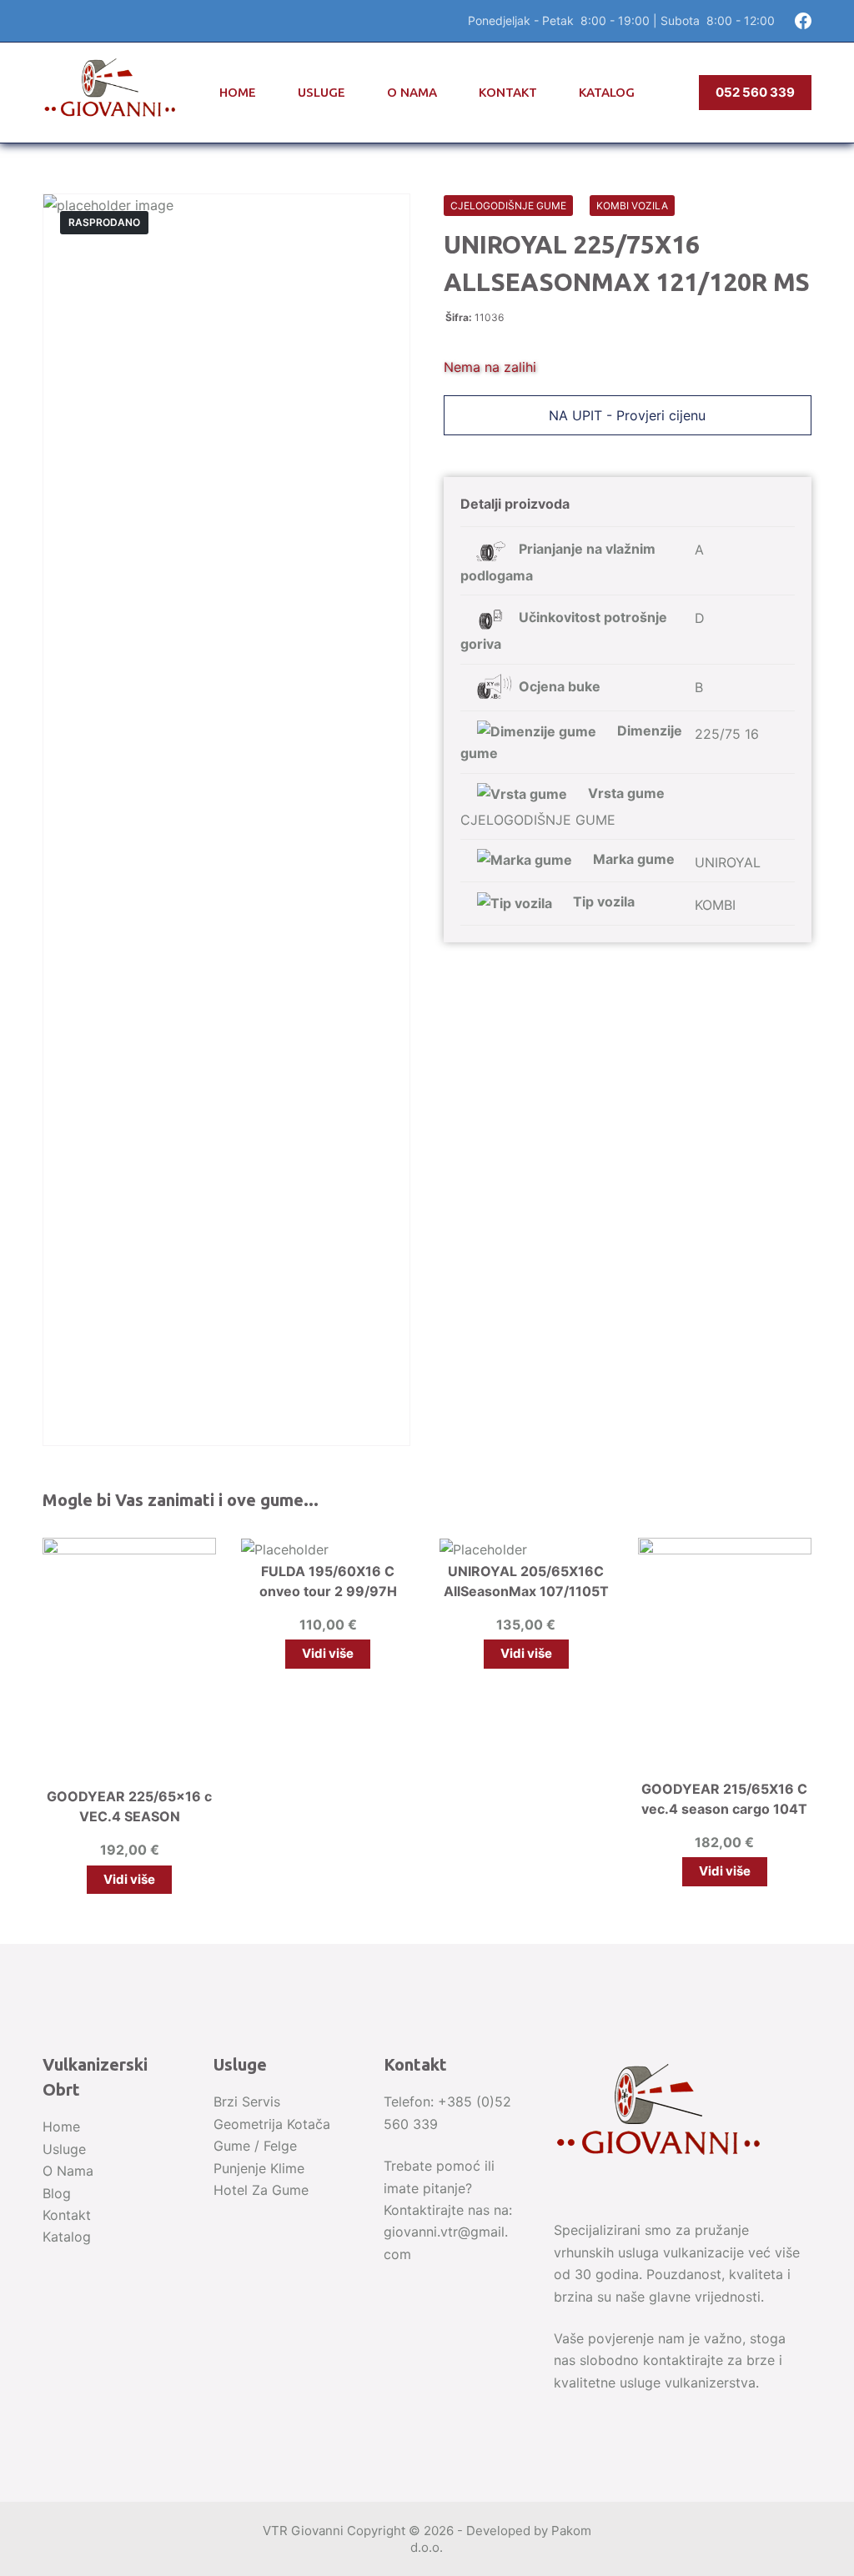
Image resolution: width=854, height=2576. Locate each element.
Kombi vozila (632, 206)
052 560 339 (755, 92)
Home (238, 92)
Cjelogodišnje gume (508, 206)
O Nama (412, 92)
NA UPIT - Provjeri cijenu (627, 415)
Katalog (607, 92)
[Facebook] (803, 21)
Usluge (322, 92)
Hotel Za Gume (261, 2190)
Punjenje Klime (259, 2168)
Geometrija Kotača (272, 2124)
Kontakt (508, 92)
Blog (57, 2193)
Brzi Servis (247, 2101)
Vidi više (129, 1879)
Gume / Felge (255, 2146)
